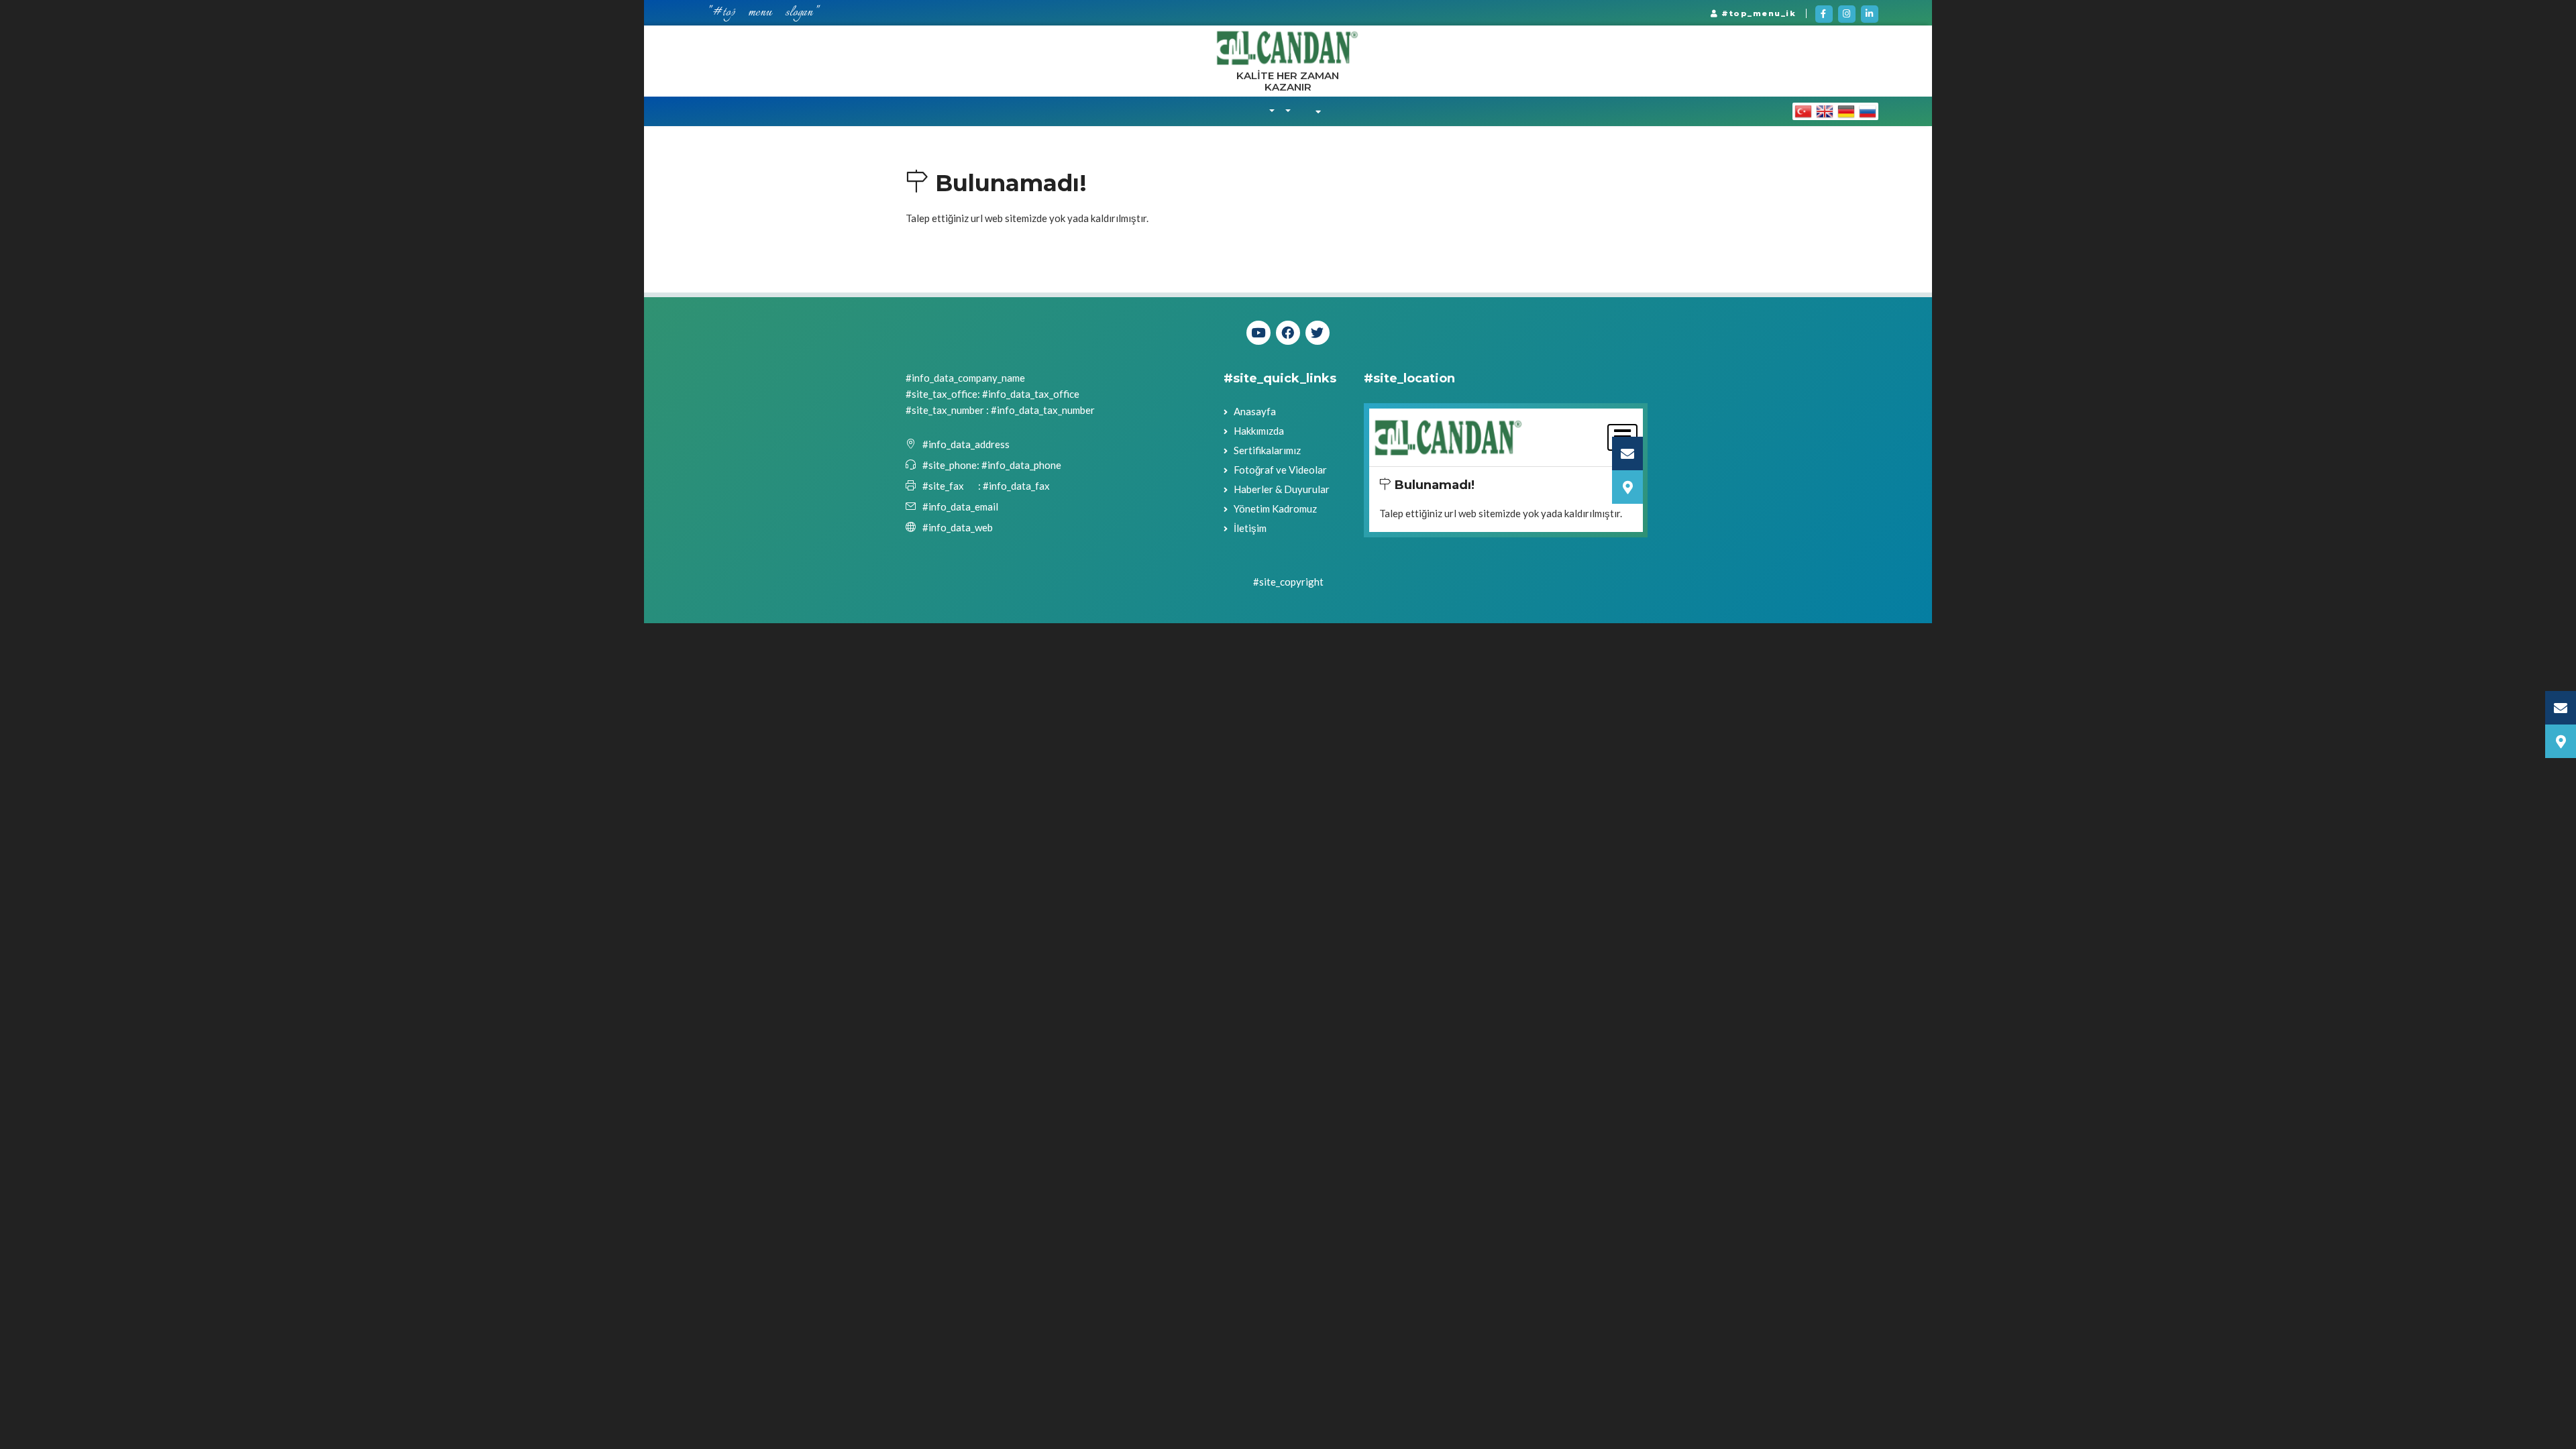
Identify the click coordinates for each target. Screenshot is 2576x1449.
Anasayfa (1255, 411)
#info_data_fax (1016, 486)
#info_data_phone (1020, 465)
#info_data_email (960, 506)
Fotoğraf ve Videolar (1280, 470)
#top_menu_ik (1758, 13)
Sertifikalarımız (1267, 450)
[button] (1272, 111)
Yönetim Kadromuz (1275, 508)
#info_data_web (958, 527)
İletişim (1250, 528)
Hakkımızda (1259, 431)
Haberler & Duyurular (1282, 489)
